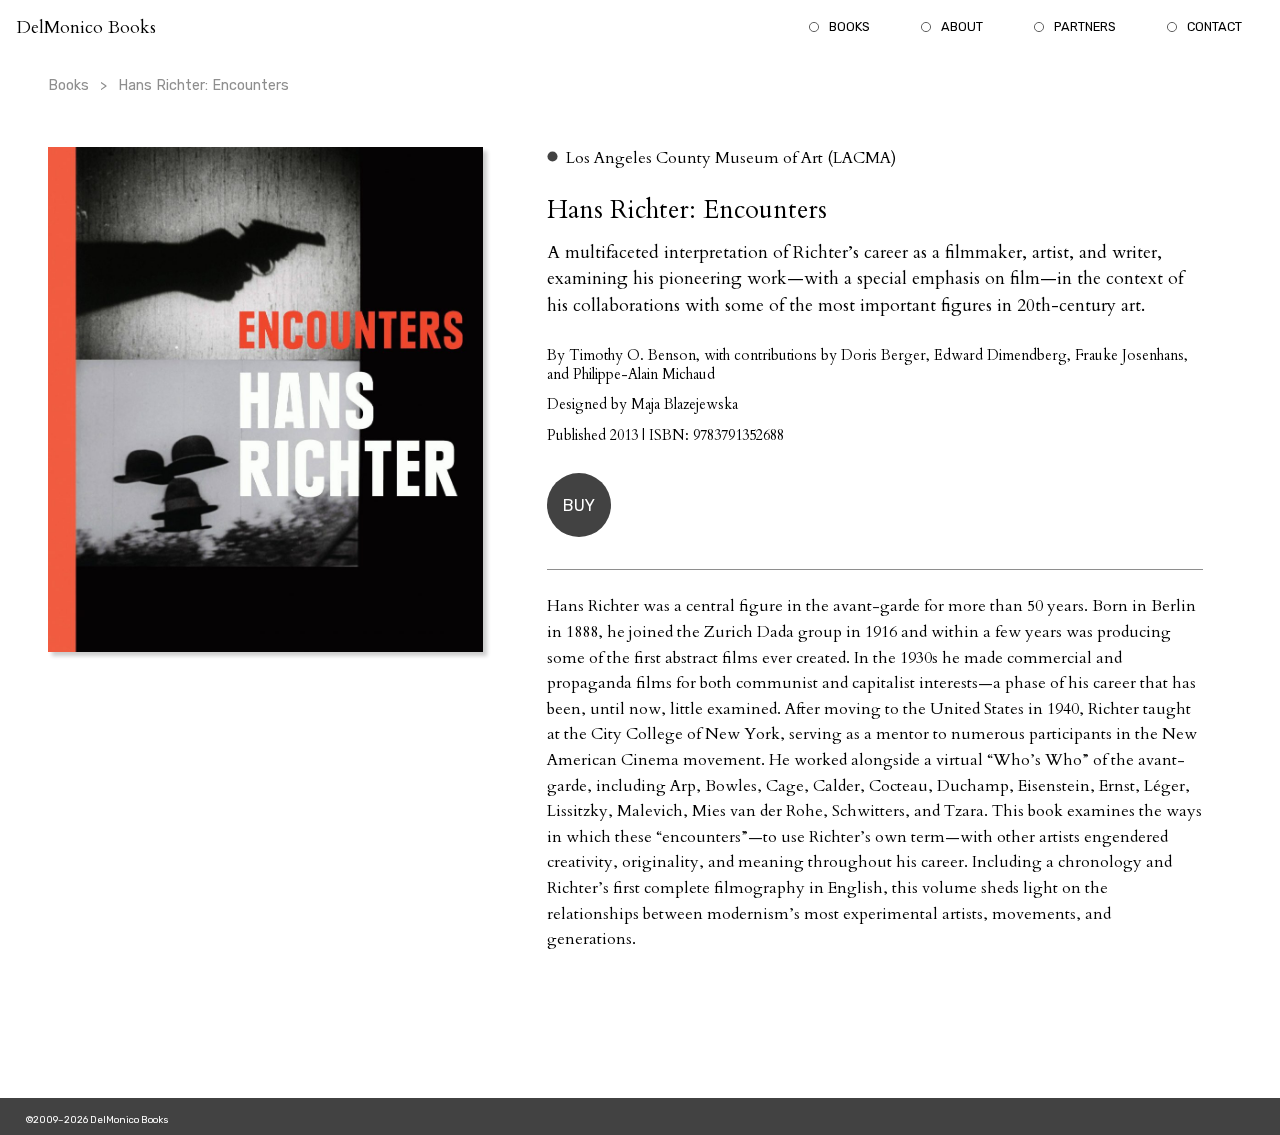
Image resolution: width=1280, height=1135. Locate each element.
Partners (1085, 26)
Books (849, 26)
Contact (1214, 26)
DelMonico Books (86, 27)
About (962, 26)
